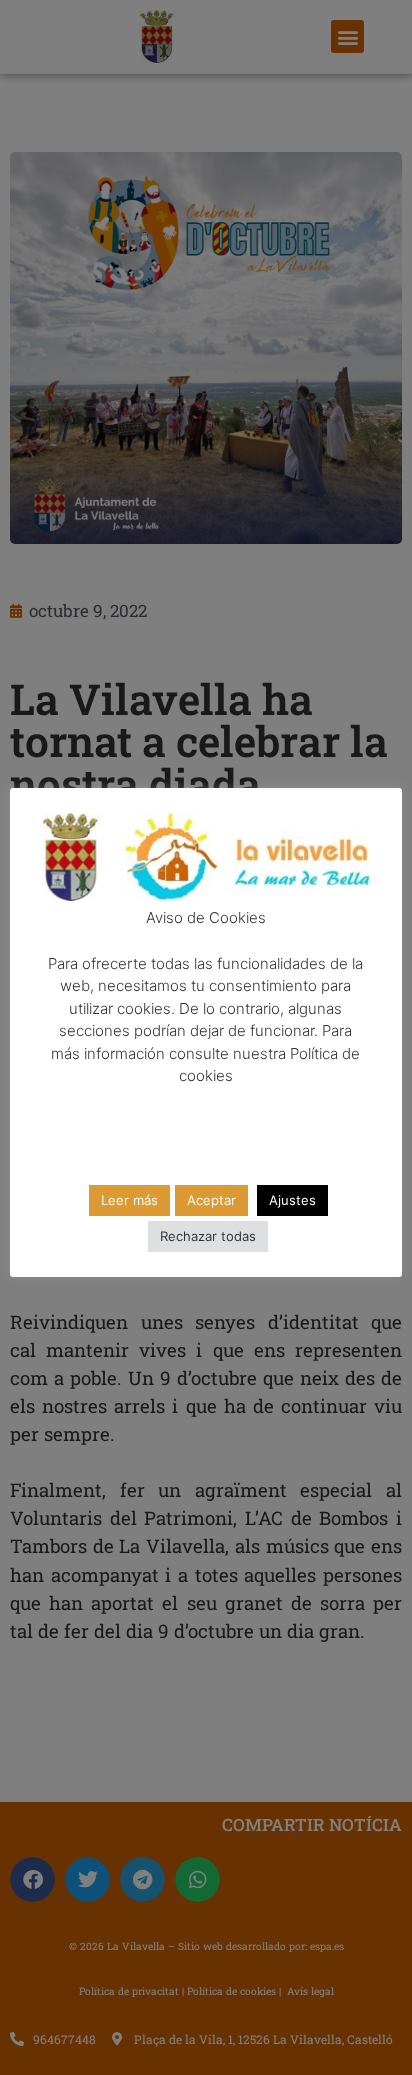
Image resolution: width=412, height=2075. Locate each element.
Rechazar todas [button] (208, 1236)
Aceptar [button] (211, 1200)
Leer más (129, 1200)
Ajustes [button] (292, 1200)
